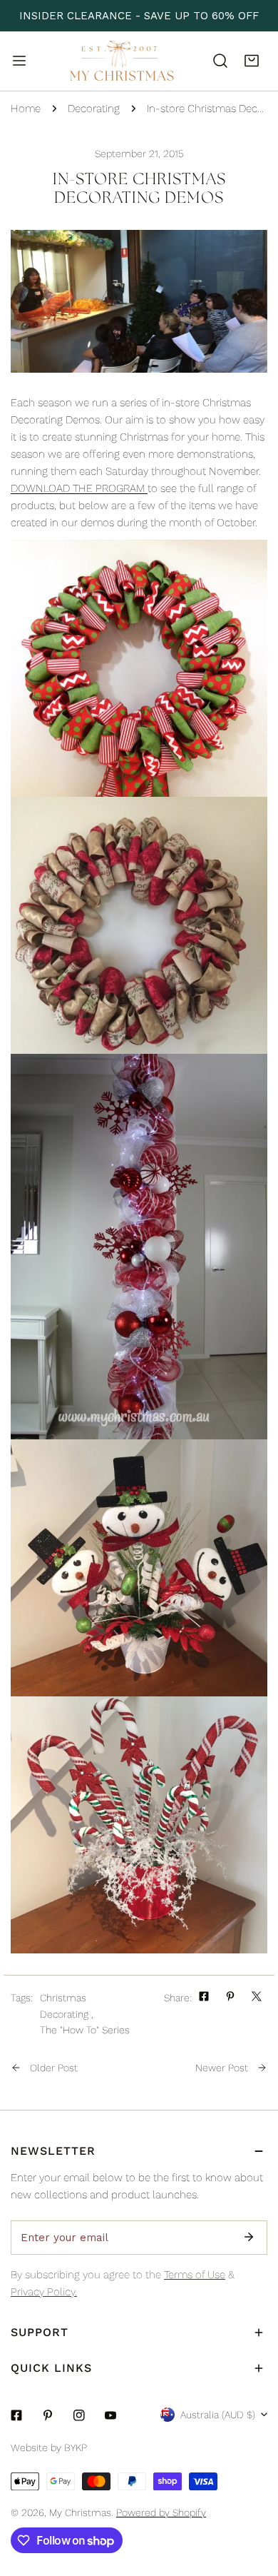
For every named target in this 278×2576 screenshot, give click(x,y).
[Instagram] (79, 2415)
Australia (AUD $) (218, 2415)
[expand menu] (19, 61)
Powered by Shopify (161, 2512)
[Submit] (249, 2237)
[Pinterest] (48, 2415)
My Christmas (80, 2512)
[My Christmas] (122, 61)
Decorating (94, 109)
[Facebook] (16, 2415)
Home (26, 109)
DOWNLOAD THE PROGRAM (79, 488)
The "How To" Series (85, 2030)
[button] (252, 61)
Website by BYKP (49, 2447)
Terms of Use (195, 2275)
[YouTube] (110, 2415)
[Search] (220, 61)
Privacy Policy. (44, 2292)
